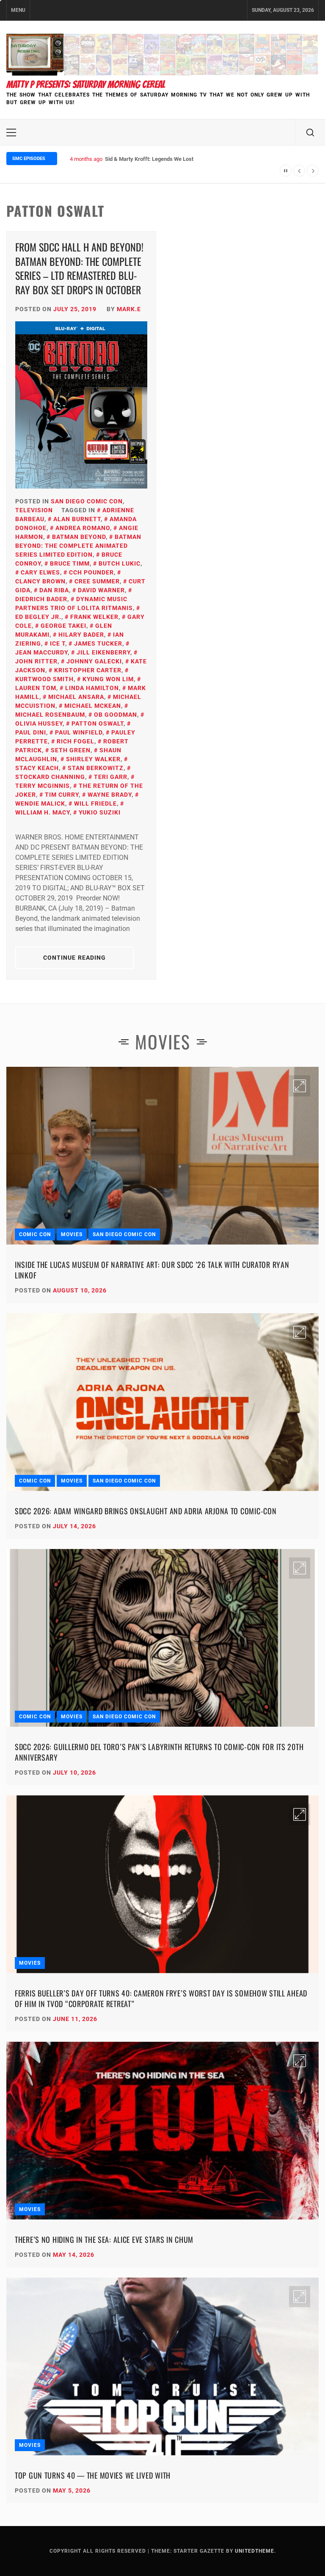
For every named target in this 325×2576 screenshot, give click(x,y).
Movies (72, 1234)
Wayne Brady (110, 795)
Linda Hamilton (92, 688)
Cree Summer (97, 581)
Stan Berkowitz (96, 768)
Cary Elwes (40, 572)
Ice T (58, 643)
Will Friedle (95, 803)
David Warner (101, 590)
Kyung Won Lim (108, 679)
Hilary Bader (81, 635)
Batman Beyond (79, 537)
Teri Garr (111, 777)
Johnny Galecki (94, 661)
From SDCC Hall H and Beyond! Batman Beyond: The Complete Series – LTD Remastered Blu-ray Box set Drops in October (79, 268)
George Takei (63, 626)
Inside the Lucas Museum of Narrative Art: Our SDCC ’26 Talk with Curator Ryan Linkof (152, 1270)
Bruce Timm (70, 563)
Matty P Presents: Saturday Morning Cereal (86, 84)
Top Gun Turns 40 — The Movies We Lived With (93, 2475)
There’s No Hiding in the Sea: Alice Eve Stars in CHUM (104, 2239)
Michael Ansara (76, 697)
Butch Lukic (120, 563)
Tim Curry (62, 795)
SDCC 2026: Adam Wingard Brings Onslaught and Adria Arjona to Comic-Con (146, 1511)
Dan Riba (54, 590)
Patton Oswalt (98, 723)
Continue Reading (75, 958)
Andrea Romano (83, 528)
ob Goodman (116, 715)
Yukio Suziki (100, 812)
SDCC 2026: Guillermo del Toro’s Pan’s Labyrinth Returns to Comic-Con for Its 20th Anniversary (159, 1752)
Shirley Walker (93, 759)
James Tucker (98, 643)
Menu (18, 10)
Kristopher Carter (88, 670)
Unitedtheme (255, 2551)
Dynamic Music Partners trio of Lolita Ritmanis (74, 603)
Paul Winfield (79, 732)
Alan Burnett (77, 519)
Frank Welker (94, 617)
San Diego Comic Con (87, 501)
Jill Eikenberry (103, 652)
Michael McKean (93, 706)
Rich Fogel (76, 741)
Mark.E (129, 309)
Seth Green (71, 750)
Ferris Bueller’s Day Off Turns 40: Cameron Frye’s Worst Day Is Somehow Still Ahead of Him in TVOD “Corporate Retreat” (161, 1998)
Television (34, 510)
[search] (310, 133)
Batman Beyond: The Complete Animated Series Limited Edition (78, 546)
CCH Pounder (91, 572)
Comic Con (35, 1234)
